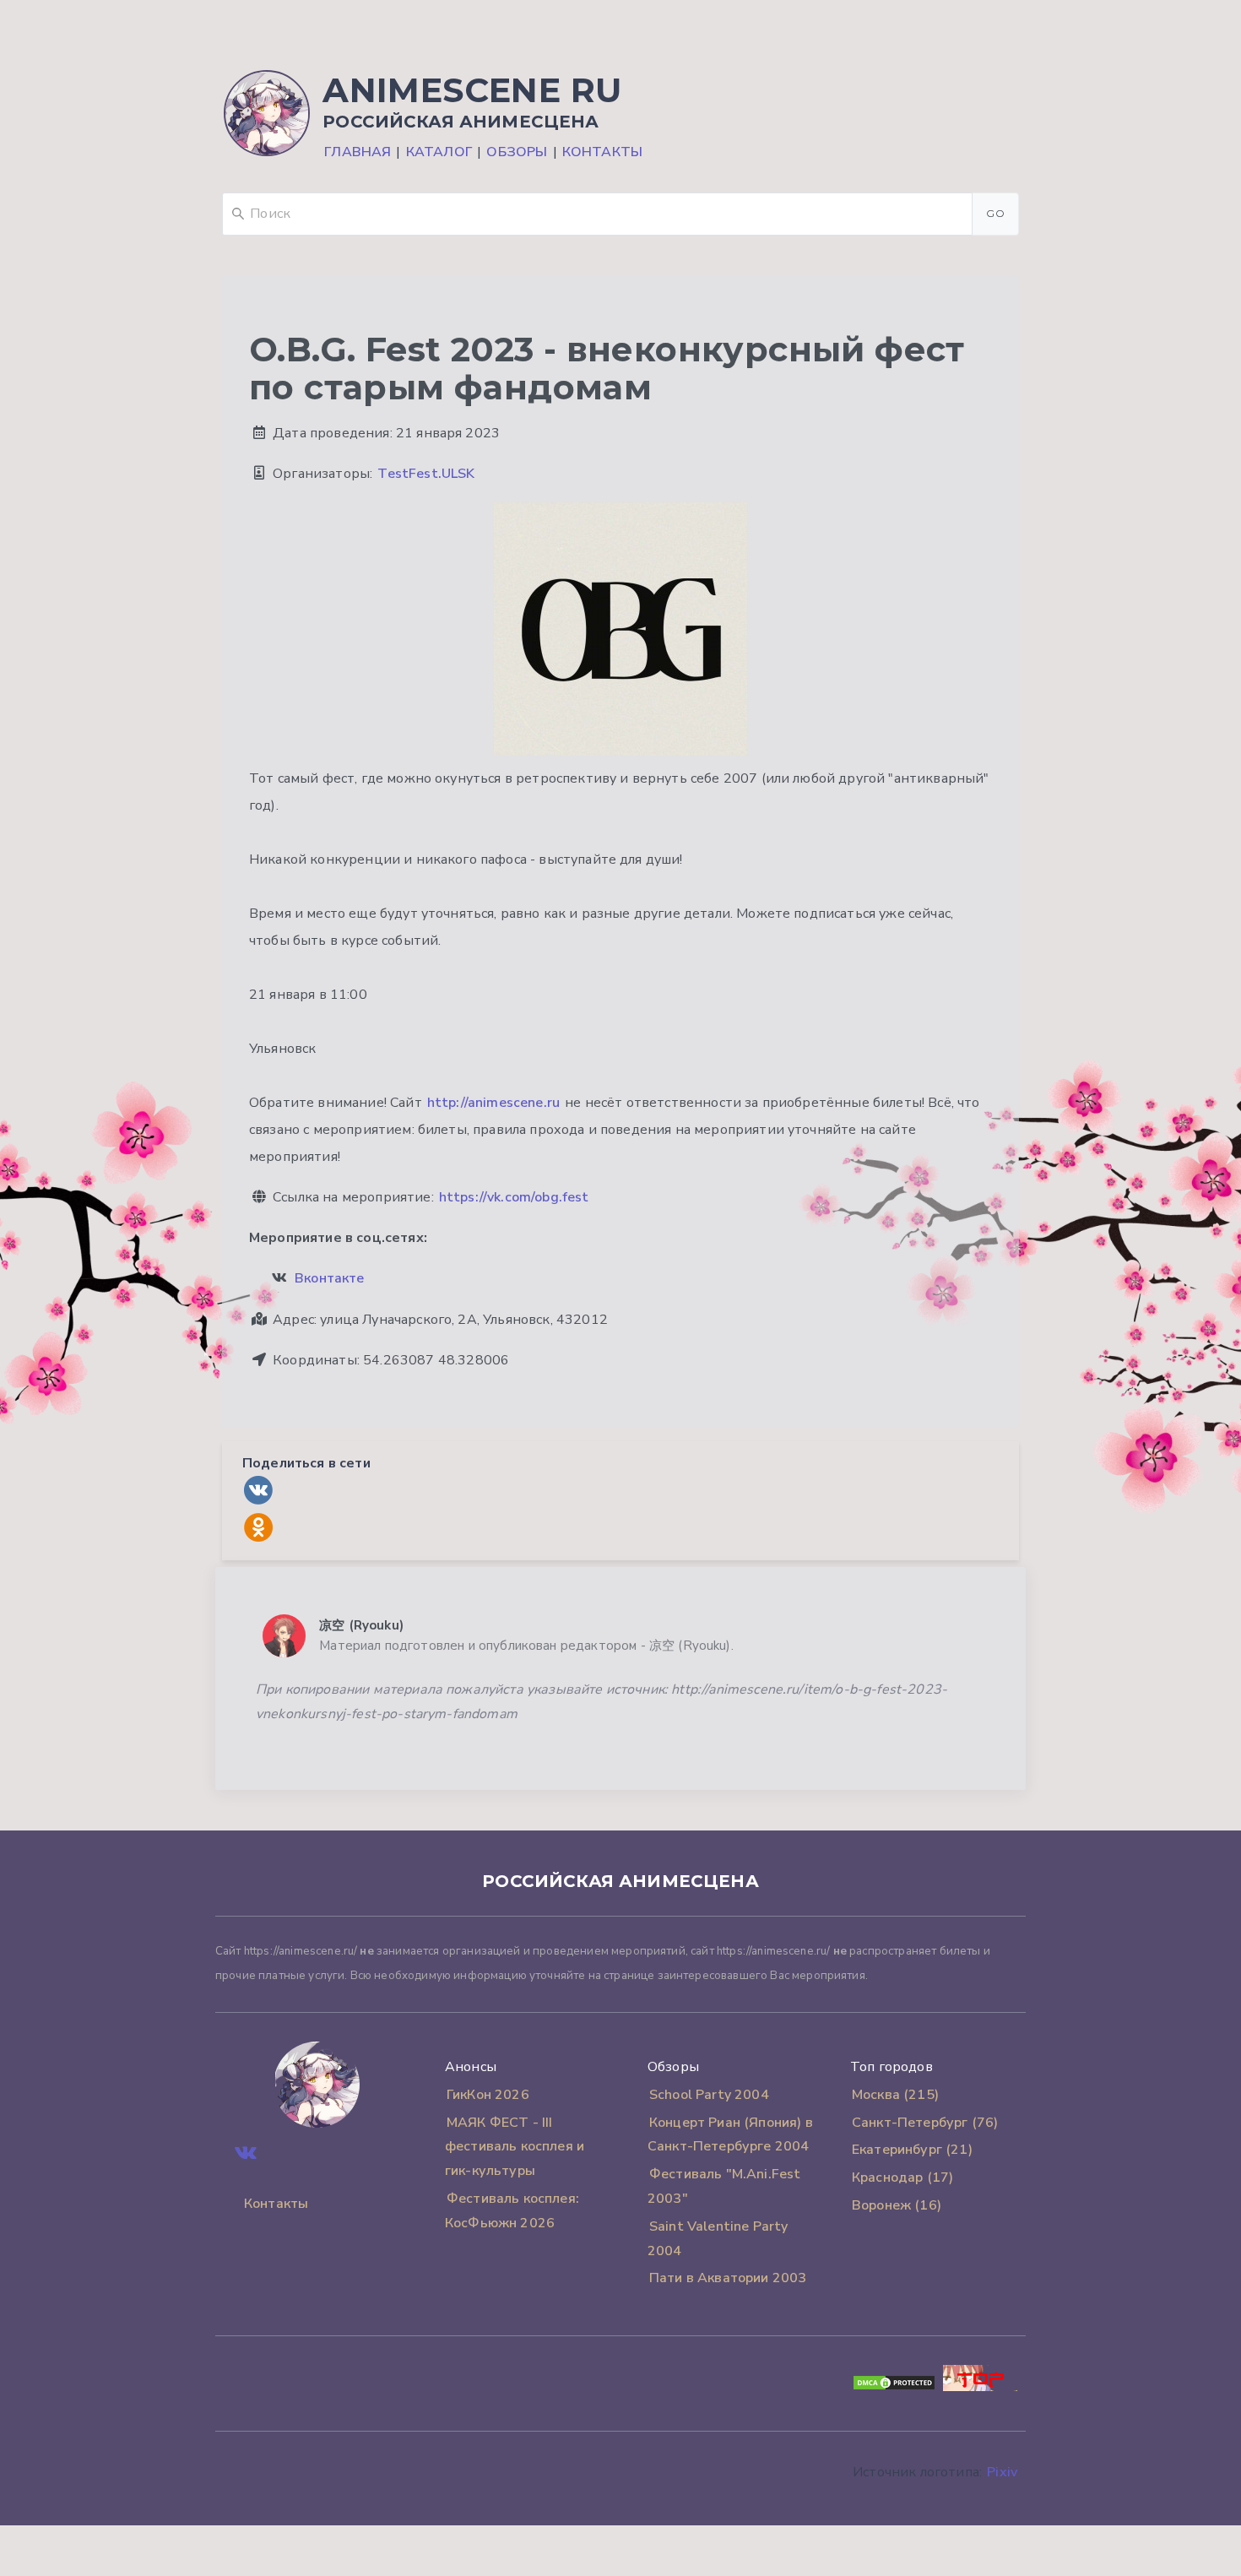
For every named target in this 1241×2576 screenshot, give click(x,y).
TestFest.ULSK (426, 474)
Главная (358, 152)
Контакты (602, 152)
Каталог (439, 152)
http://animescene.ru (493, 1103)
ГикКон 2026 (488, 2095)
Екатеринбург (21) (912, 2150)
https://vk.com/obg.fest (514, 1197)
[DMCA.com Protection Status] (894, 2387)
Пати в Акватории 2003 (728, 2278)
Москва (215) (895, 2095)
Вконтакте (329, 1278)
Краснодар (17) (902, 2177)
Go (995, 213)
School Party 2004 (709, 2095)
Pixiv (1002, 2472)
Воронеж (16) (897, 2205)
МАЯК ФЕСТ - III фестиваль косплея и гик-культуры (515, 2147)
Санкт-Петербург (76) (925, 2123)
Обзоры (517, 152)
